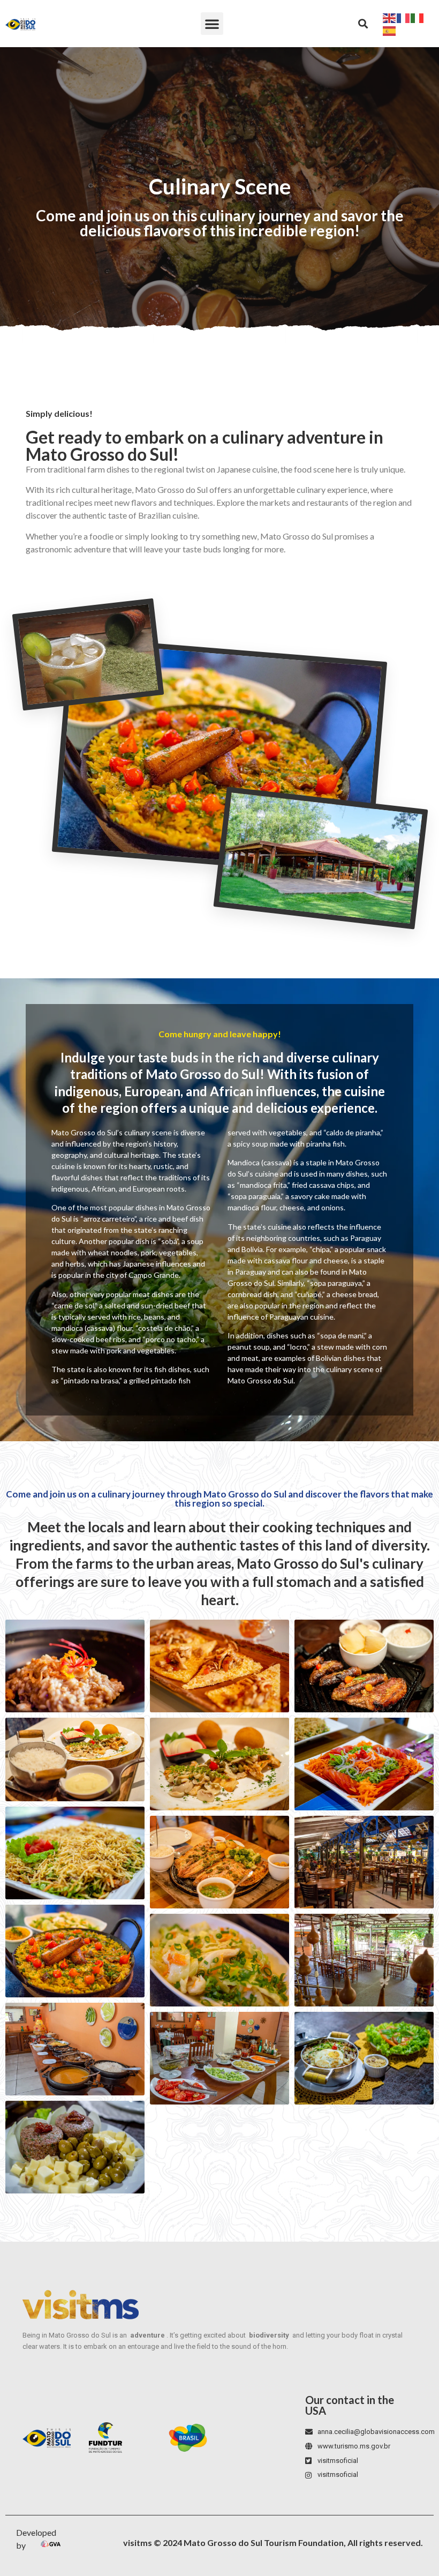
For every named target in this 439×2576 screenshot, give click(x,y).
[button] (212, 24)
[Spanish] (390, 30)
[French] (404, 17)
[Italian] (418, 17)
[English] (390, 17)
